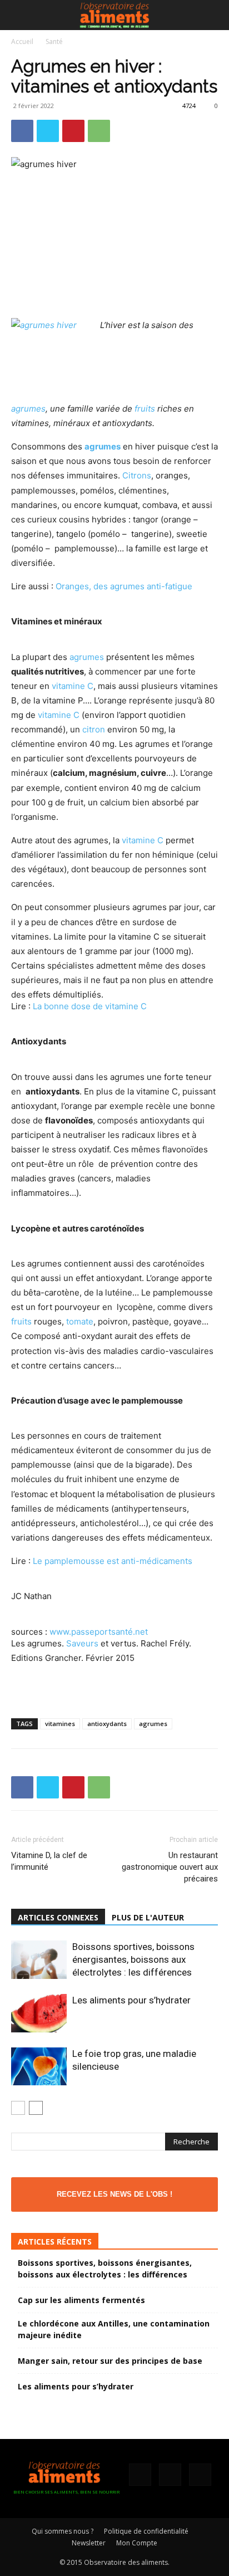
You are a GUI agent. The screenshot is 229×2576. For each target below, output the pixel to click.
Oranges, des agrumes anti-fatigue (124, 586)
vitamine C (73, 686)
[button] (19, 15)
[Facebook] (22, 131)
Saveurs (82, 1643)
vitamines (60, 1724)
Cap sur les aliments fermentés (81, 2300)
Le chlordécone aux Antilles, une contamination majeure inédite (114, 2329)
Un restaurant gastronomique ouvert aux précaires (170, 1867)
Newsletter (89, 2543)
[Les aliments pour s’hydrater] (39, 2013)
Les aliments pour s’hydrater (131, 2000)
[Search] (213, 15)
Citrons (137, 475)
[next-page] (36, 2108)
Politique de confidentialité (146, 2531)
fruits (145, 409)
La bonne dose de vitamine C (90, 1006)
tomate (80, 1321)
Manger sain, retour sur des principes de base (110, 2361)
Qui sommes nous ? (63, 2531)
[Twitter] (48, 131)
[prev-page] (18, 2108)
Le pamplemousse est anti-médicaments (113, 1561)
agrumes (28, 409)
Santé (54, 41)
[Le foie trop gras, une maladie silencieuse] (39, 2066)
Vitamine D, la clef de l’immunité (49, 1861)
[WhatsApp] (99, 131)
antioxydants (107, 1724)
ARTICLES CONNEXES (58, 1917)
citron (94, 729)
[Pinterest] (73, 131)
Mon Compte (137, 2543)
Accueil (22, 41)
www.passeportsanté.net (99, 1632)
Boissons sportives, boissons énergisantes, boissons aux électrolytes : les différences (133, 1959)
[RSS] (170, 2475)
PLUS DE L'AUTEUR (148, 1917)
